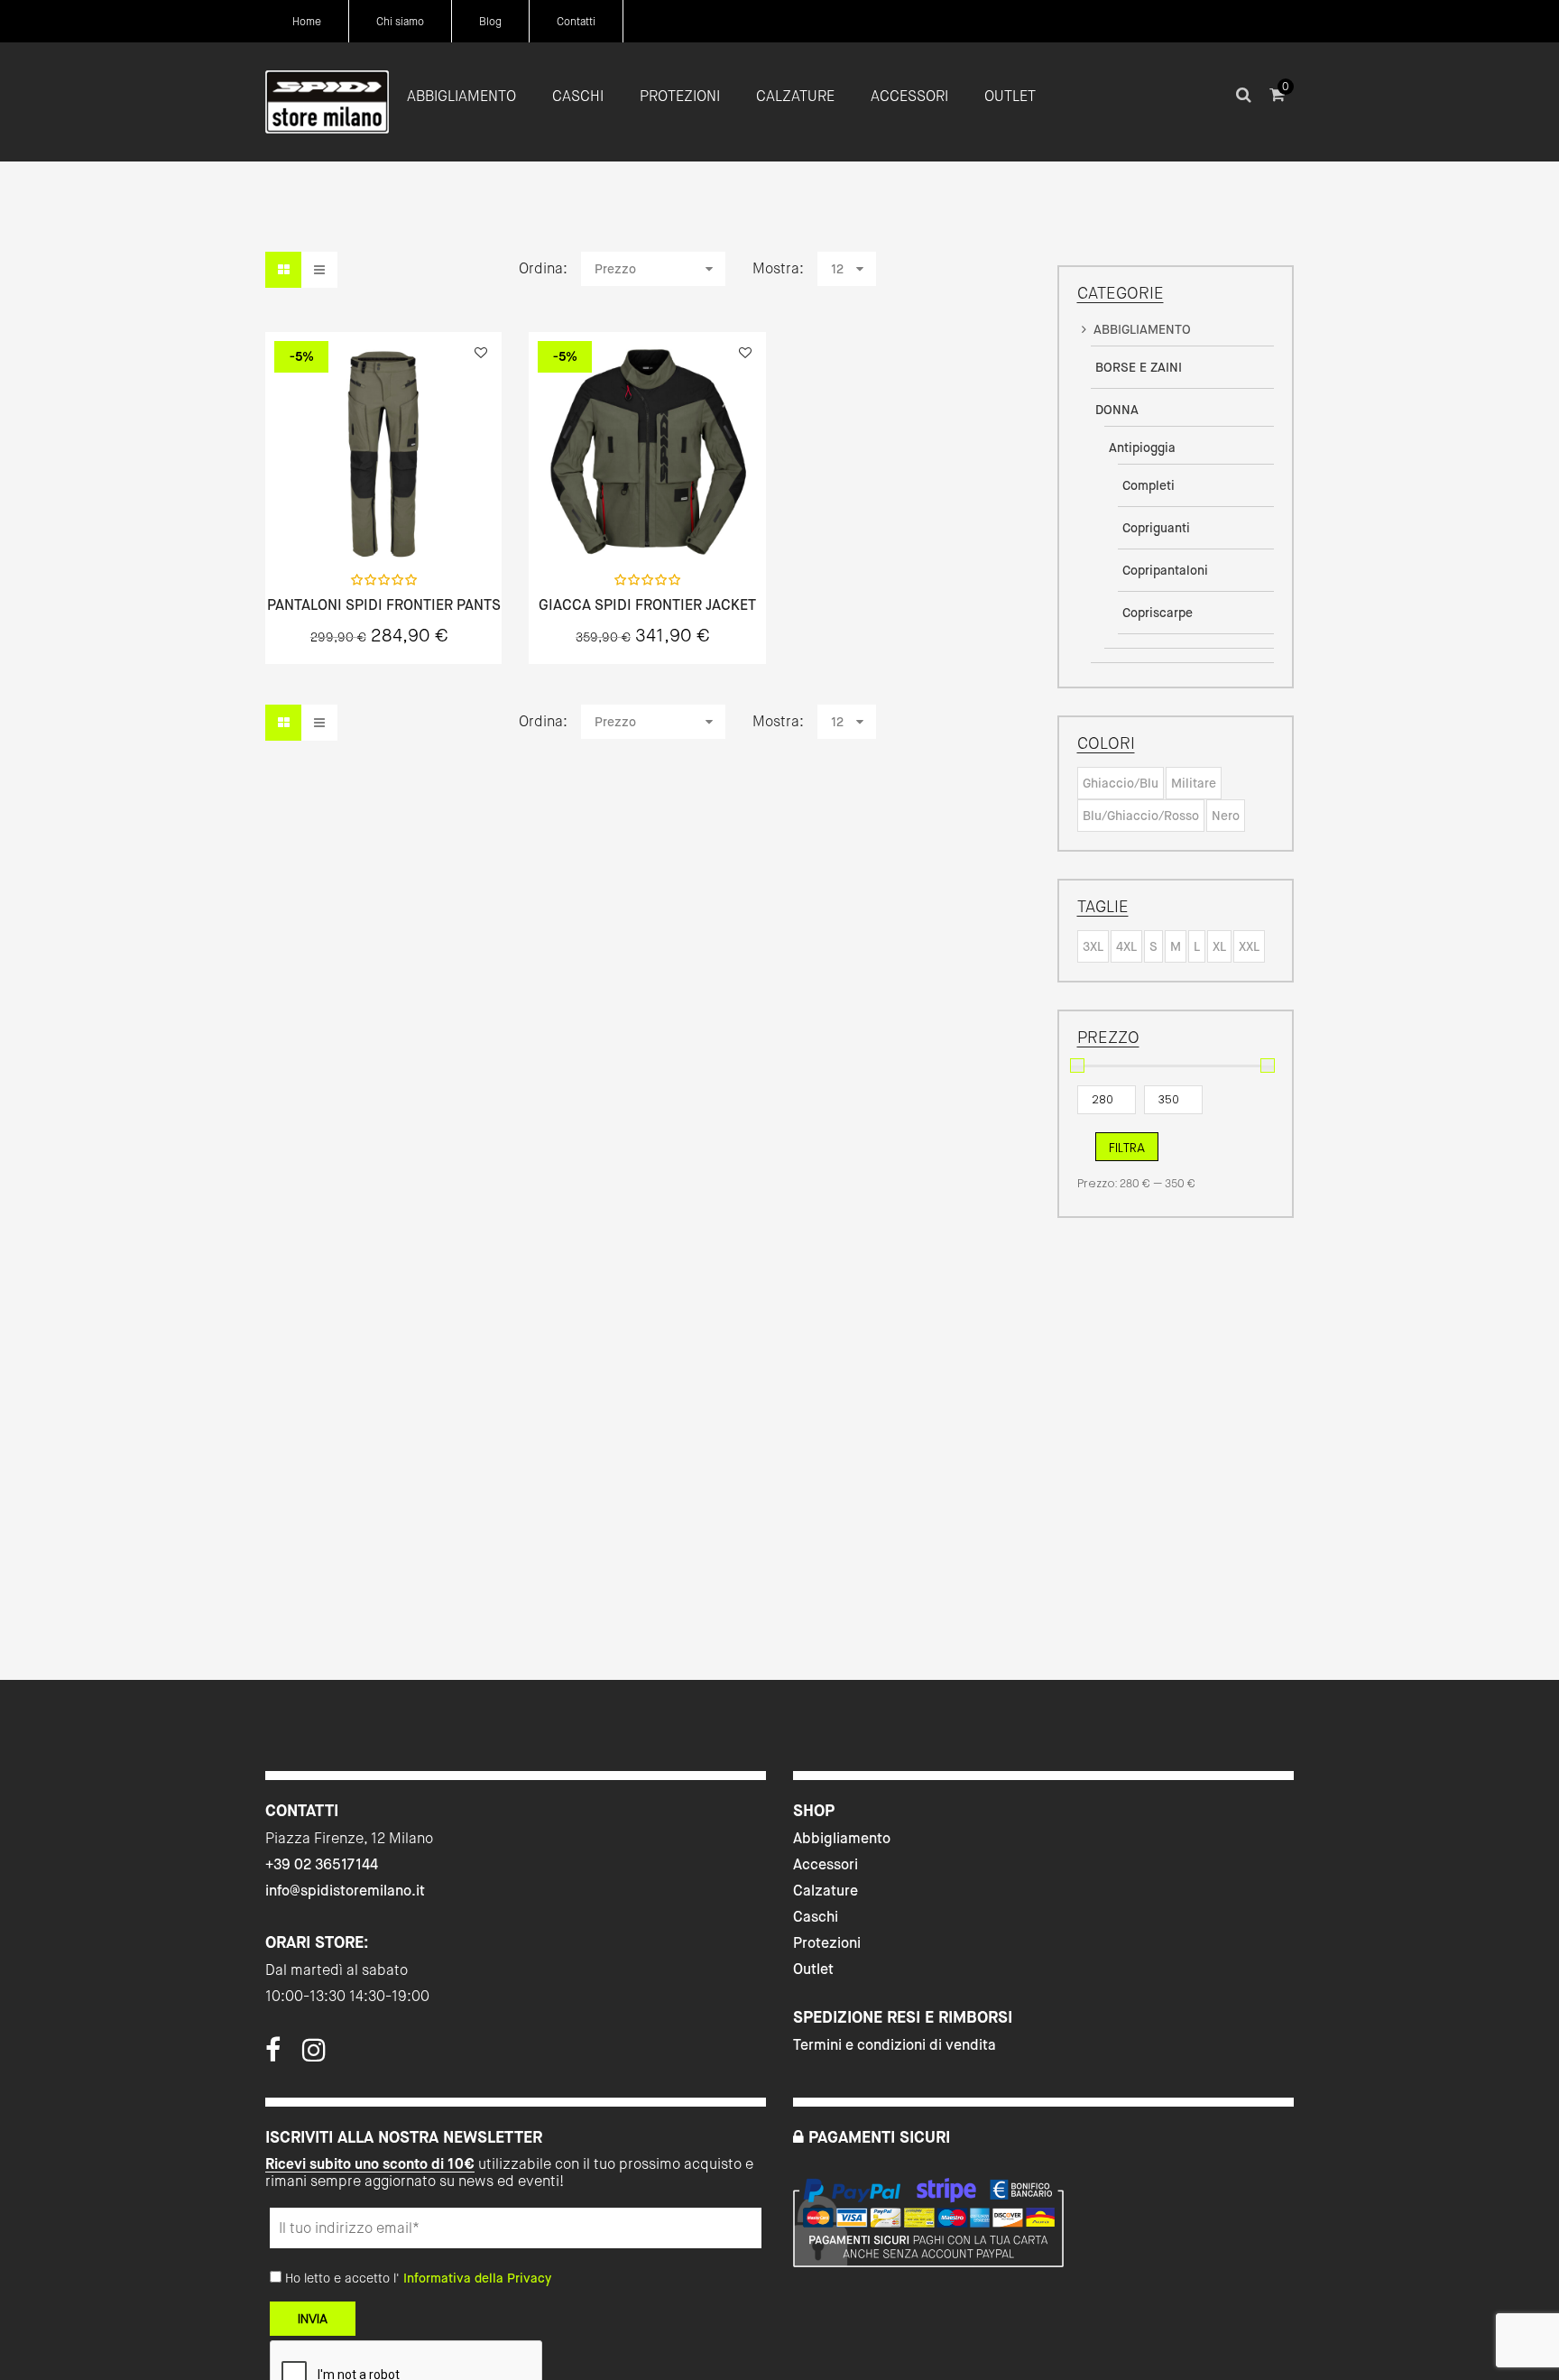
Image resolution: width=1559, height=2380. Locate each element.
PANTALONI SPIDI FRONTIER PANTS (384, 605)
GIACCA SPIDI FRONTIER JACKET (647, 605)
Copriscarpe (1158, 613)
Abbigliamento (842, 1838)
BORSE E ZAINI (1139, 367)
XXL (1249, 946)
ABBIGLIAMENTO (1142, 329)
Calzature (826, 1891)
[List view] (319, 270)
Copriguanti (1156, 528)
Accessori (826, 1864)
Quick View (336, 520)
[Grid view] (283, 270)
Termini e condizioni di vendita (895, 2045)
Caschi (816, 1917)
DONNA (1117, 410)
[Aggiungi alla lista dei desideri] (481, 353)
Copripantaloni (1165, 570)
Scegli (383, 520)
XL (1219, 946)
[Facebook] (273, 2055)
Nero (1226, 816)
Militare (1194, 783)
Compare (431, 520)
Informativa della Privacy (477, 2278)
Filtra (1127, 1148)
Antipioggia (1142, 447)
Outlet (813, 1969)
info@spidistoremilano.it (345, 1891)
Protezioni (827, 1943)
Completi (1148, 485)
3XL (1093, 946)
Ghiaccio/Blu (1121, 783)
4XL (1126, 946)
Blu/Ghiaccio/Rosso (1141, 816)
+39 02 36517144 (322, 1864)
